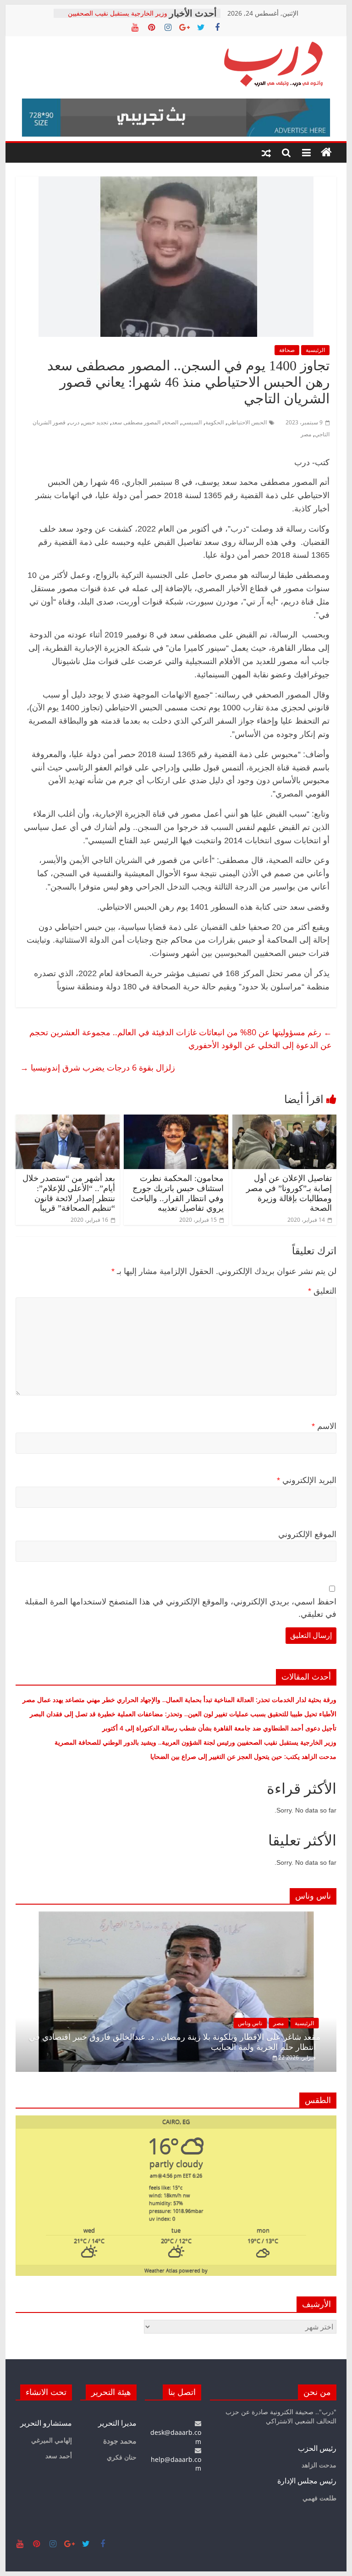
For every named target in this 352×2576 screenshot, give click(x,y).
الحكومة (214, 422)
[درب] (326, 153)
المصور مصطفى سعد (136, 422)
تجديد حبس (96, 422)
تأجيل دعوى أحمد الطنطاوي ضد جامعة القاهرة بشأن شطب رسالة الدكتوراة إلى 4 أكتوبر (219, 1728)
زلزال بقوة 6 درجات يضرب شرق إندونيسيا (98, 1067)
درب (74, 422)
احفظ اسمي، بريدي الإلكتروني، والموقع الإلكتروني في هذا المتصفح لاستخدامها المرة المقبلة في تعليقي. (181, 1608)
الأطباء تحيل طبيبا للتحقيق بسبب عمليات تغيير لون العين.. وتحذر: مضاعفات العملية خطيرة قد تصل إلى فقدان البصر (182, 1714)
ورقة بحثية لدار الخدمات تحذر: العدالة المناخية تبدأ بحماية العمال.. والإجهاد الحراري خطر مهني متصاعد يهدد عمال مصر (179, 1700)
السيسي (192, 422)
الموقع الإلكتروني (307, 1534)
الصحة (171, 422)
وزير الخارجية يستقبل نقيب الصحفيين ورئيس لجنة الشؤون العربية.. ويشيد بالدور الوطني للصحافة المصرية (195, 1742)
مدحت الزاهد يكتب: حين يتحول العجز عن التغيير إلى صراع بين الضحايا (243, 1756)
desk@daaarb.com (176, 2437)
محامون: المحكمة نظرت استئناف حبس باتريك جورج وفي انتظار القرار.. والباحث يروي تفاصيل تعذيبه (177, 1193)
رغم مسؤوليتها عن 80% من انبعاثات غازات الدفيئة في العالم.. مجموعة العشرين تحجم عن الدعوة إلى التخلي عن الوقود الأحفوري (181, 1039)
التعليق (322, 1291)
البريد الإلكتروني (307, 1480)
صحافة (287, 350)
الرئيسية (315, 350)
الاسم (324, 1426)
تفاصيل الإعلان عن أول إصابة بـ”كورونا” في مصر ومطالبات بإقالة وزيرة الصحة (289, 1193)
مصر (306, 434)
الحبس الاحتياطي (247, 422)
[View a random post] (266, 153)
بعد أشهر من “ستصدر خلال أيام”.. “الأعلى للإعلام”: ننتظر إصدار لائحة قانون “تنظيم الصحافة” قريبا (69, 1193)
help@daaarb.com (176, 2464)
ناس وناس (250, 2023)
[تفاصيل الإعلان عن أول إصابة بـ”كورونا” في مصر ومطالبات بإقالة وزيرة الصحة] (285, 1120)
